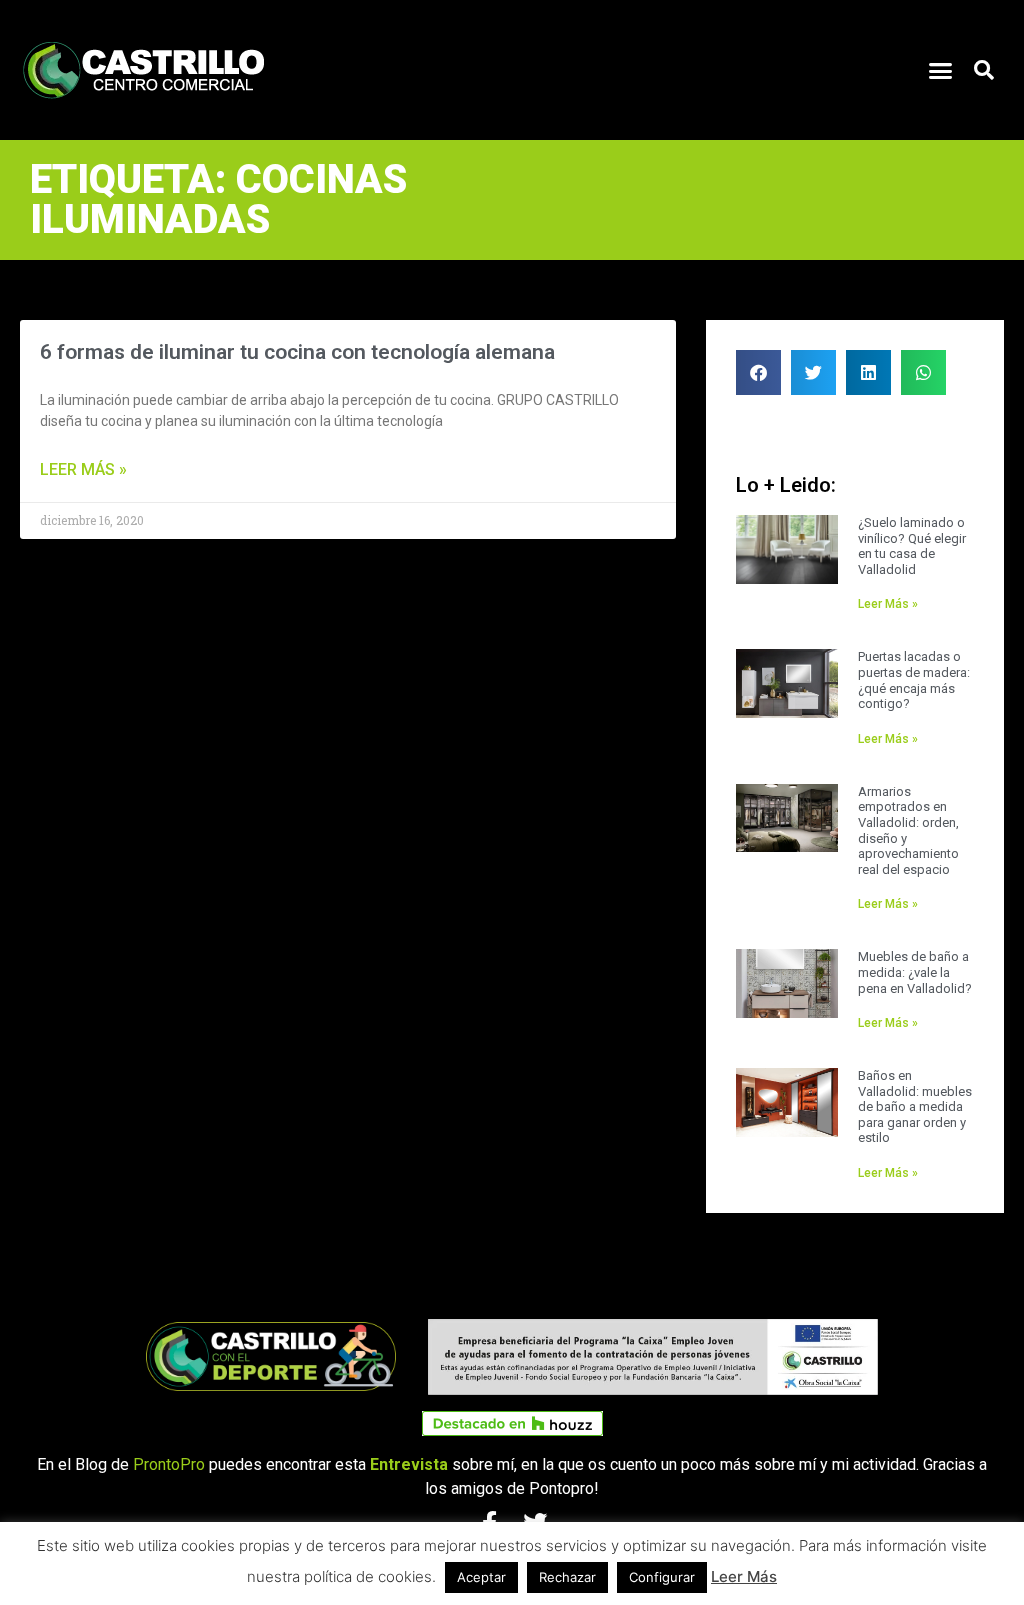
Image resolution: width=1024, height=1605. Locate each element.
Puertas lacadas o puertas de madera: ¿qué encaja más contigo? (914, 680)
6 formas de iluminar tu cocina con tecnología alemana (297, 352)
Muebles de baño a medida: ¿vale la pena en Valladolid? (915, 972)
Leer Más (744, 1576)
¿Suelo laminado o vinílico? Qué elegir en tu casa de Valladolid (912, 546)
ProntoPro (169, 1464)
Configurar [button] (662, 1577)
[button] (941, 70)
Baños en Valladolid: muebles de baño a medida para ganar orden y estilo (915, 1106)
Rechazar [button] (567, 1577)
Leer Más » (83, 469)
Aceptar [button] (481, 1577)
